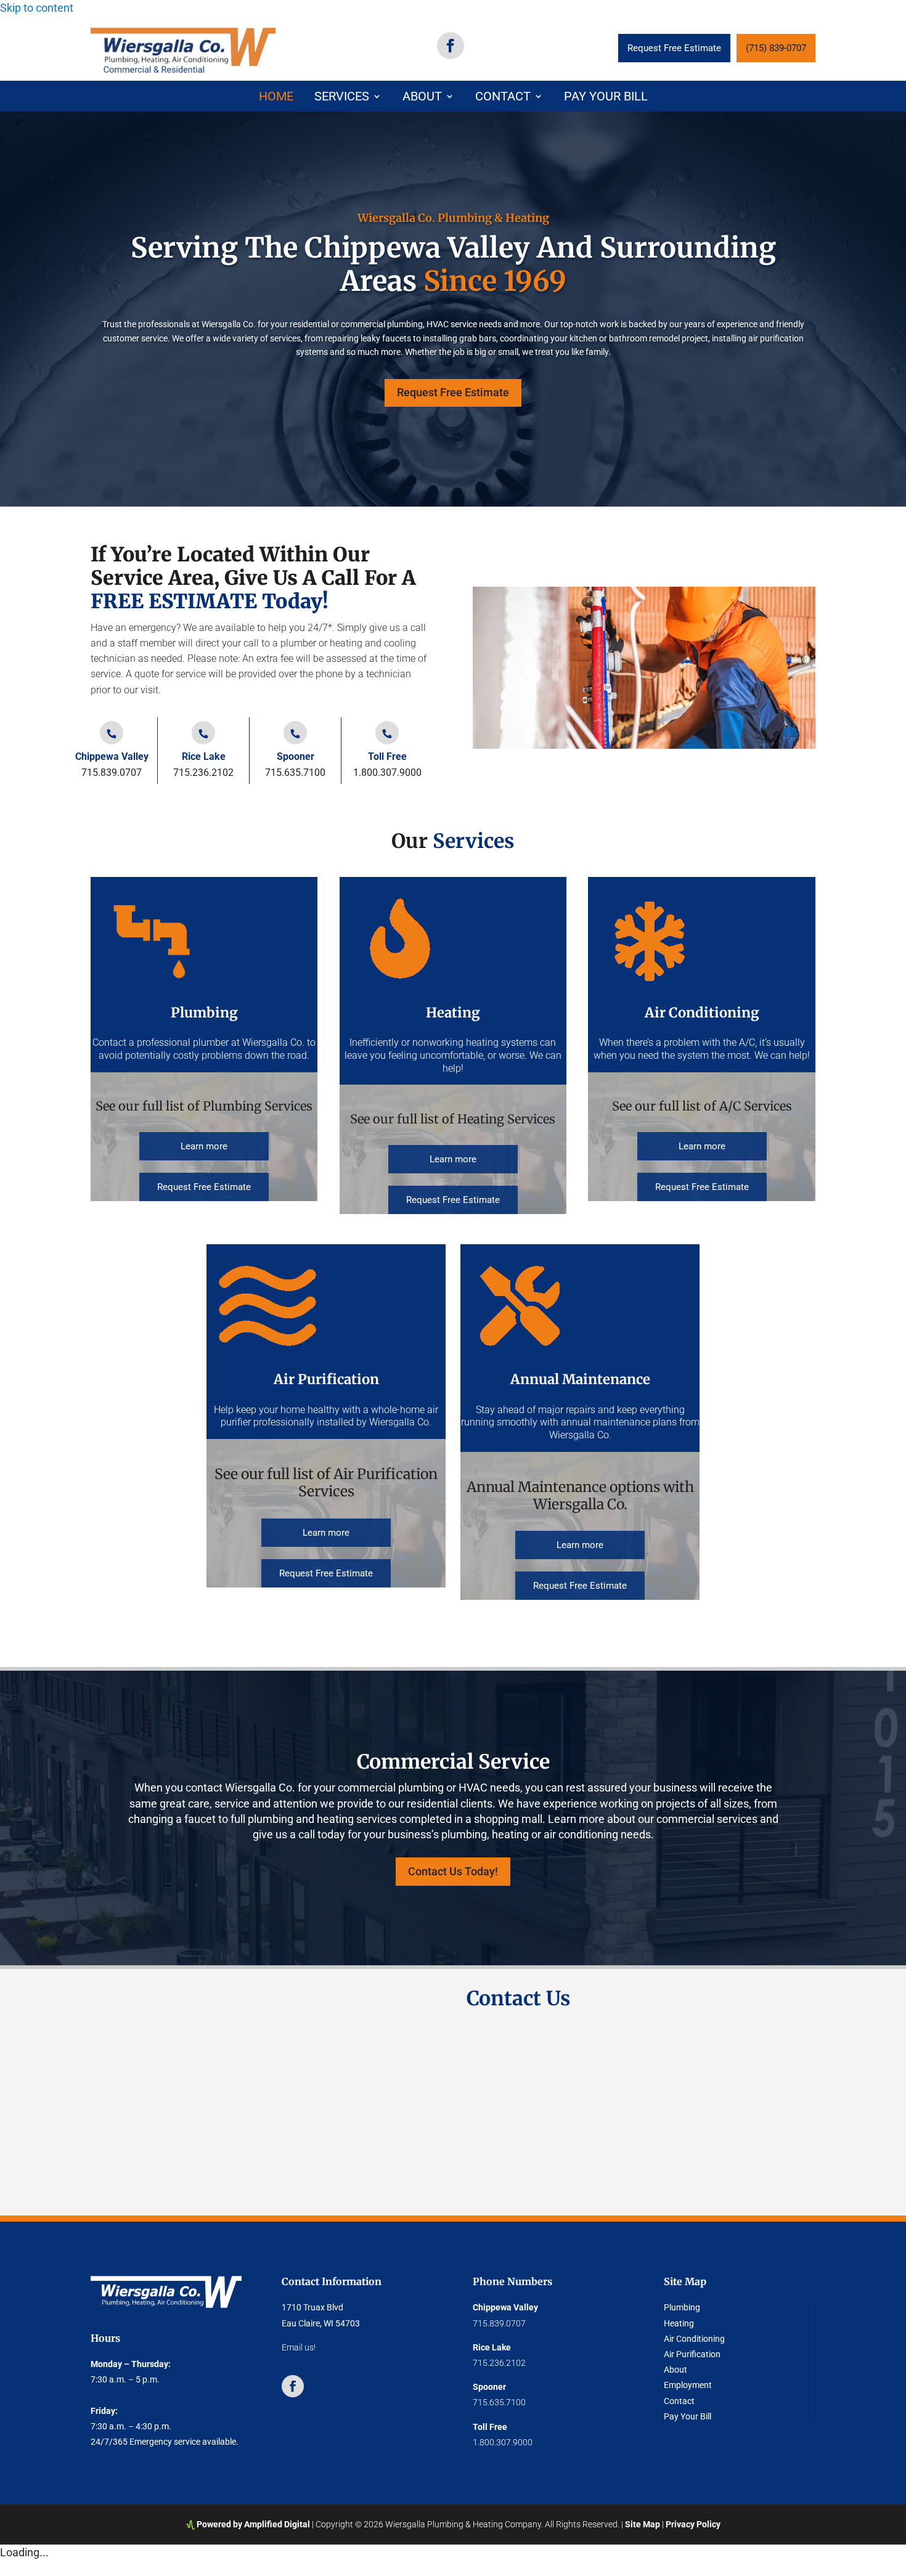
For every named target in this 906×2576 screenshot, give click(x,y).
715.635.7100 (295, 772)
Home (276, 98)
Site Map (643, 2524)
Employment (688, 2385)
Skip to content (37, 8)
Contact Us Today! (453, 1871)
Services (342, 98)
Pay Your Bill (606, 98)
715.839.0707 (112, 772)
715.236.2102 (203, 772)
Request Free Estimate (674, 48)
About (422, 98)
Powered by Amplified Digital (253, 2524)
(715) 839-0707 (776, 48)
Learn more (204, 1146)
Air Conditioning (694, 2339)
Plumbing (682, 2307)
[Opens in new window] (451, 46)
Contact (503, 98)
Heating (679, 2323)
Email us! (299, 2347)
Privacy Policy (693, 2524)
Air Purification (692, 2354)
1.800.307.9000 (387, 772)
